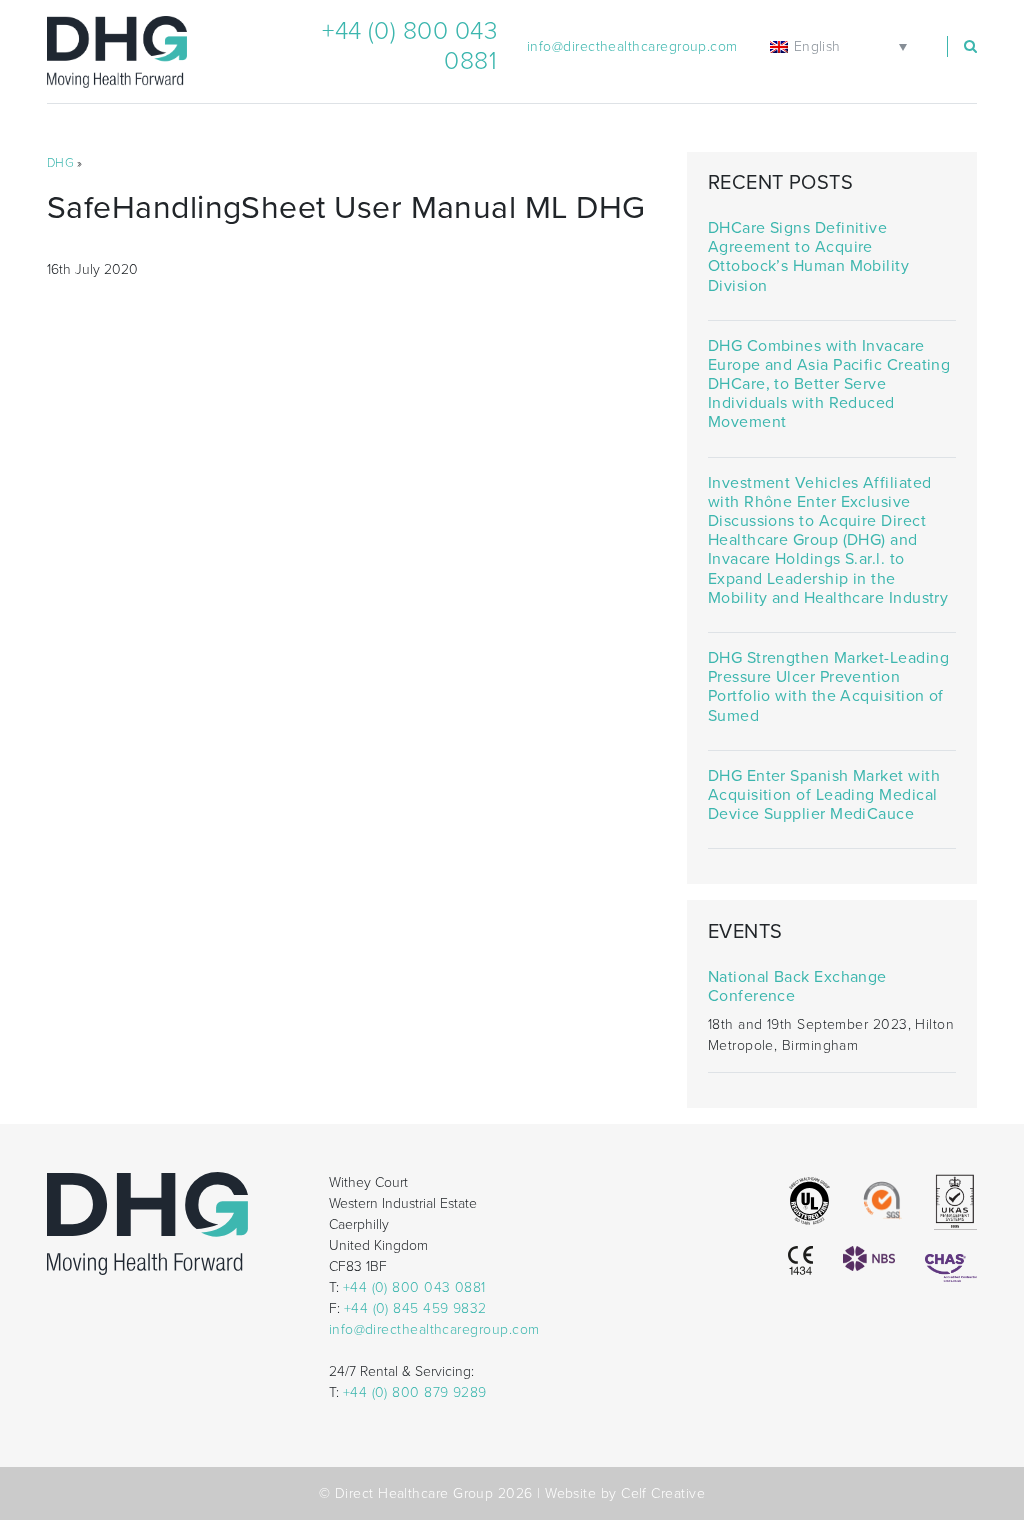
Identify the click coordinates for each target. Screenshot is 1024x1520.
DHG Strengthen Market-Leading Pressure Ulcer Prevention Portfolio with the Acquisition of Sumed (828, 687)
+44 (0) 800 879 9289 (415, 1392)
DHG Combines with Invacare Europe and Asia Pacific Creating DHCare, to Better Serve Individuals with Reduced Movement (829, 385)
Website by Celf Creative (625, 1493)
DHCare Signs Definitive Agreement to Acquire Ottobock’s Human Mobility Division (808, 257)
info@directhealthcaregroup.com (632, 46)
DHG (60, 163)
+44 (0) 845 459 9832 (415, 1308)
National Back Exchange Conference (797, 987)
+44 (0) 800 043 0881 (414, 1287)
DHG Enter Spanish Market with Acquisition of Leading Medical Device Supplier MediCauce (824, 795)
